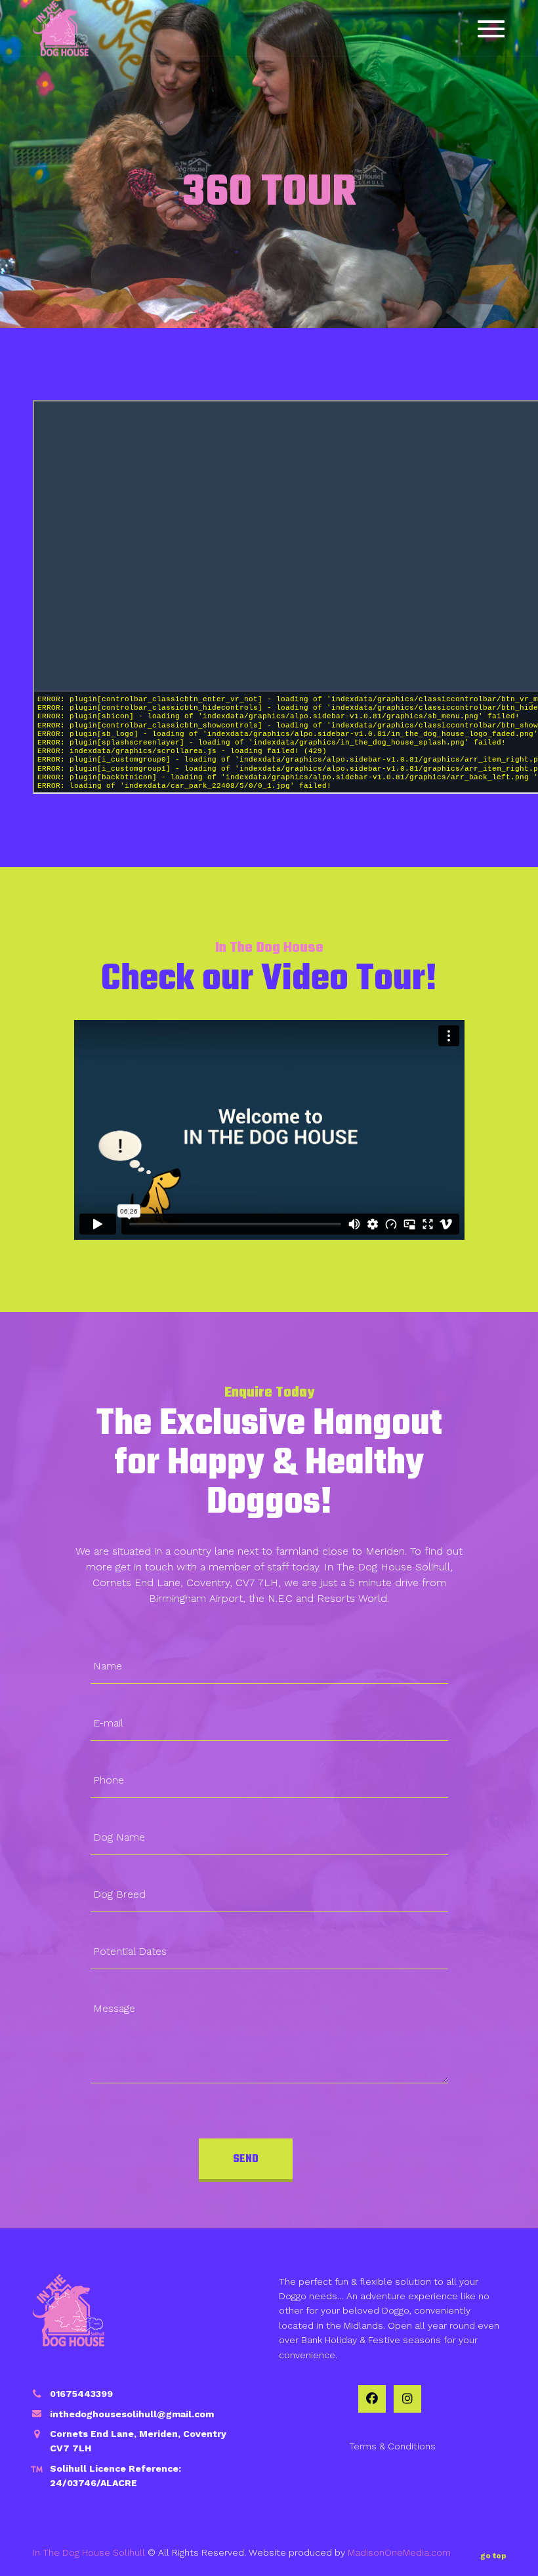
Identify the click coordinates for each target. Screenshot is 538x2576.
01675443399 (81, 2394)
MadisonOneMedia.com (399, 2552)
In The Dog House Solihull (89, 2552)
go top (493, 2556)
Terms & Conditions (392, 2446)
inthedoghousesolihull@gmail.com (132, 2414)
